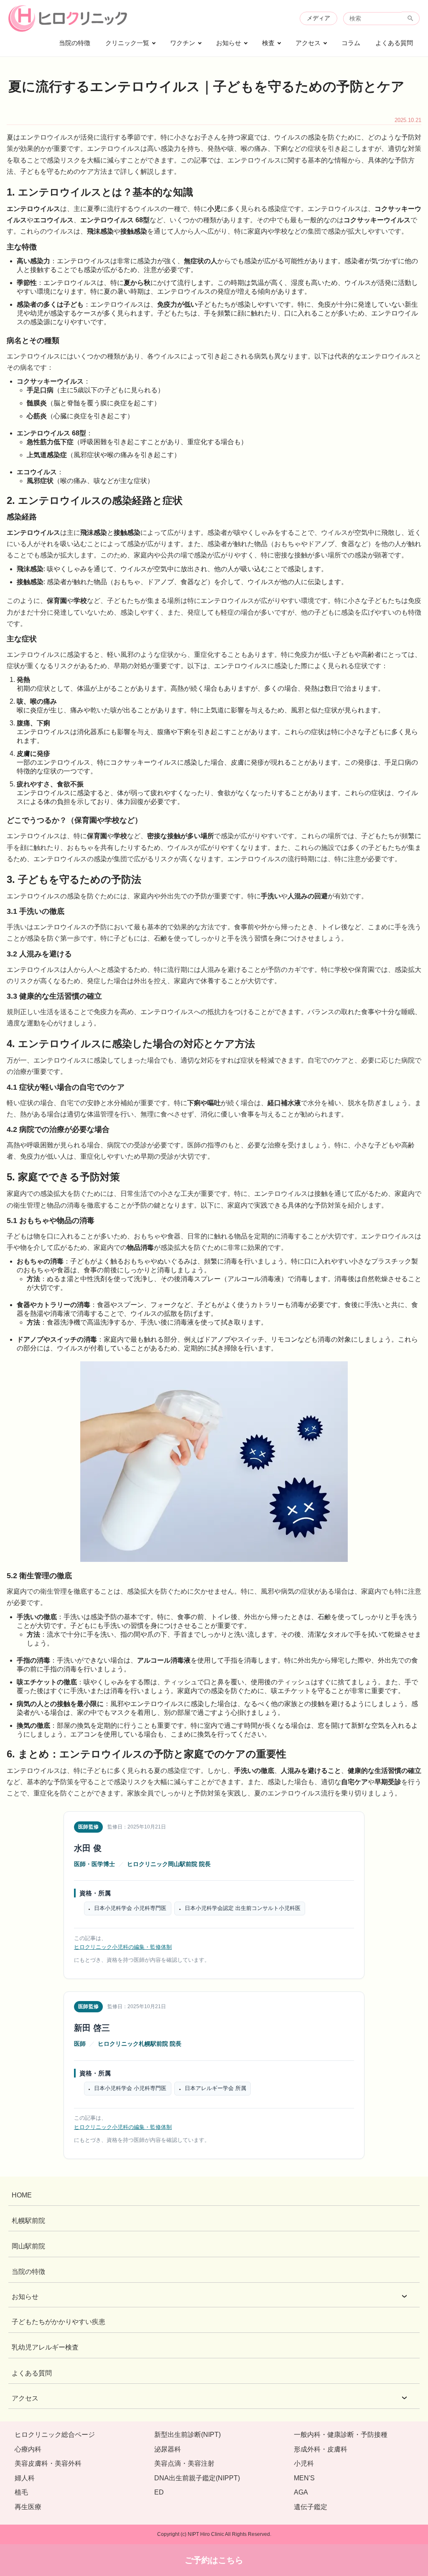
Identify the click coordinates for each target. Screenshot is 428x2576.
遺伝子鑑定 (311, 2507)
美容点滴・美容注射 (184, 2463)
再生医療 (28, 2507)
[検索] (411, 18)
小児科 (304, 2463)
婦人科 (25, 2478)
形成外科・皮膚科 (321, 2449)
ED (159, 2492)
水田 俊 (88, 1848)
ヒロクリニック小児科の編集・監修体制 (123, 1947)
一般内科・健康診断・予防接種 (341, 2435)
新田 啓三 (92, 2028)
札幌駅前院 (28, 2221)
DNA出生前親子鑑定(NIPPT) (197, 2478)
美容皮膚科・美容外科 (48, 2463)
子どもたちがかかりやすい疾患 (59, 2322)
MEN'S (304, 2478)
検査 (268, 43)
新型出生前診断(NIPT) (187, 2435)
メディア (318, 18)
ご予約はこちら (214, 2560)
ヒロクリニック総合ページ (55, 2435)
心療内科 (28, 2449)
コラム (351, 43)
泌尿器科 (168, 2449)
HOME (22, 2195)
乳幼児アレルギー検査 (45, 2347)
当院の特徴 (75, 43)
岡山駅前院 (28, 2246)
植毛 (21, 2492)
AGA (301, 2492)
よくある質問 (394, 43)
